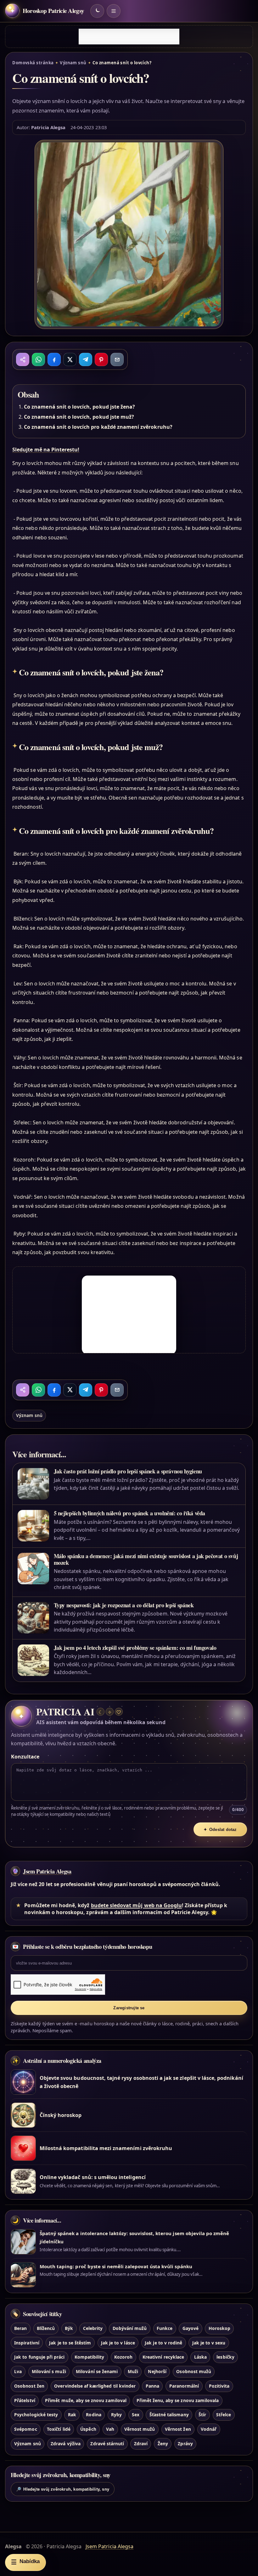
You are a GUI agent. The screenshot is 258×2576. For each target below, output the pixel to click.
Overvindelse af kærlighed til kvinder (95, 2386)
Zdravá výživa (66, 2444)
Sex (136, 2415)
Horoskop (219, 2328)
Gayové (191, 2328)
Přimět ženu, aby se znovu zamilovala (178, 2400)
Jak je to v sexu (209, 2343)
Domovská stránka (33, 63)
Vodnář (209, 2429)
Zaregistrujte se (129, 2008)
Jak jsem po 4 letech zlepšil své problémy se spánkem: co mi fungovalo (135, 1648)
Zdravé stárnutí (107, 2444)
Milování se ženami (97, 2371)
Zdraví (141, 2444)
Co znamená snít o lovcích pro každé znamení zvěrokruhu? (98, 427)
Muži (133, 2371)
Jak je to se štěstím (70, 2343)
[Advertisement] (129, 37)
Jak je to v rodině (163, 2343)
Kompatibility (90, 2357)
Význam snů (73, 63)
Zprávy (185, 2444)
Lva (18, 2371)
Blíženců (46, 2328)
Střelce (224, 2415)
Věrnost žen (178, 2429)
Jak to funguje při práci (39, 2357)
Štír (202, 2415)
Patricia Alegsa (48, 127)
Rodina (93, 2415)
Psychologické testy (36, 2415)
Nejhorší (157, 2371)
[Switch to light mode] (97, 11)
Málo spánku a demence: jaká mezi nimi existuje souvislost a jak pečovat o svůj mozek (146, 1559)
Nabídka (25, 2562)
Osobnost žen (29, 2386)
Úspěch (88, 2429)
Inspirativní (27, 2343)
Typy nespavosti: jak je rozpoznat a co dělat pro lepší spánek (124, 1605)
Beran (20, 2328)
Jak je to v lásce (118, 2343)
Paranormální (184, 2386)
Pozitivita (219, 2386)
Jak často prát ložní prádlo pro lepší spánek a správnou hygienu (128, 1471)
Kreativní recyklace (163, 2357)
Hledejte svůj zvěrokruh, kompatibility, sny (63, 2489)
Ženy (163, 2444)
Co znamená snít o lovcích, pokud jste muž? (79, 417)
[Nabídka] (114, 11)
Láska (200, 2357)
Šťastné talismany (169, 2415)
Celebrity (93, 2328)
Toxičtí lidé (59, 2429)
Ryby (116, 2415)
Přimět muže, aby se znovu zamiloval (86, 2400)
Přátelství (25, 2400)
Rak (72, 2415)
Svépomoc (25, 2429)
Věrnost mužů (140, 2429)
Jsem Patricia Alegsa (47, 1871)
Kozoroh (123, 2357)
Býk (69, 2328)
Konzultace (25, 1757)
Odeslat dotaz (220, 1830)
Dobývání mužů (130, 2328)
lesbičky (225, 2357)
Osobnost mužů (194, 2371)
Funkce (165, 2328)
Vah (110, 2429)
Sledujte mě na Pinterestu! (46, 450)
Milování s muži (49, 2371)
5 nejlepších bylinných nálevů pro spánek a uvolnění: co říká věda (130, 1513)
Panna (152, 2386)
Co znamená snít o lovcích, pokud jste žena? (79, 407)
